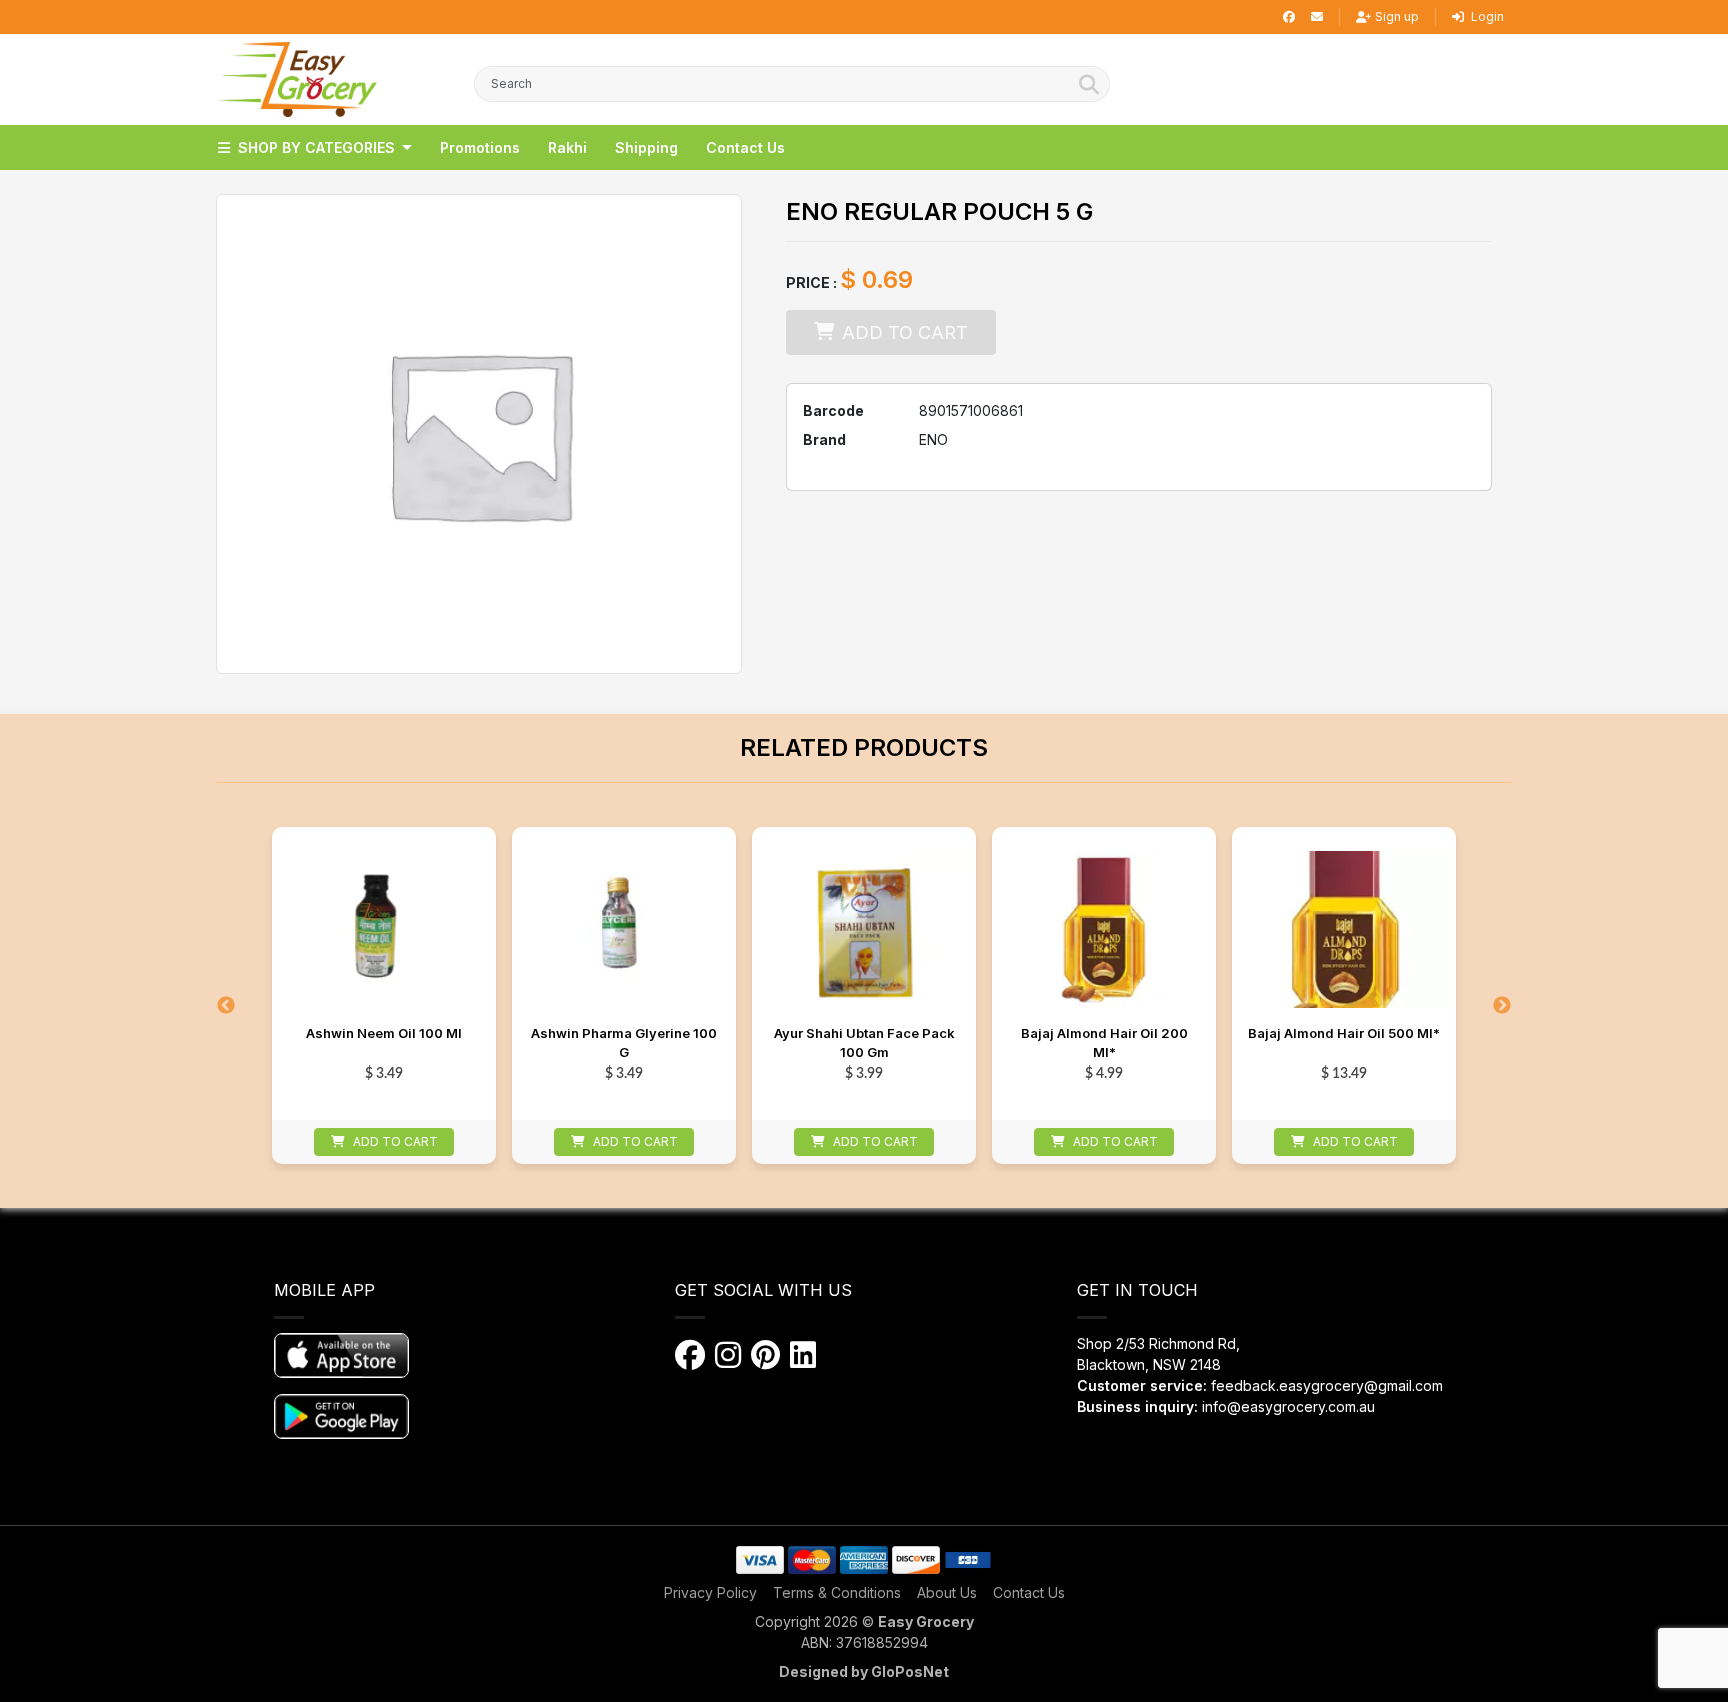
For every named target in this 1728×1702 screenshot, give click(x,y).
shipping (646, 147)
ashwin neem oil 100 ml (384, 1033)
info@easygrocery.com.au (1288, 1406)
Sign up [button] (1397, 16)
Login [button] (1486, 16)
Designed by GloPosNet (864, 1671)
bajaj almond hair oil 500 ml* (1344, 1033)
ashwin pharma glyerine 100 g (624, 1043)
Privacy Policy (710, 1592)
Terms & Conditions (837, 1592)
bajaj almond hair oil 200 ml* (1104, 1043)
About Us (947, 1592)
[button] (296, 79)
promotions (480, 147)
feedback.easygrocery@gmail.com (1327, 1385)
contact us (745, 147)
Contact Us (1029, 1592)
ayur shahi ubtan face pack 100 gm (864, 1043)
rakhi (567, 147)
